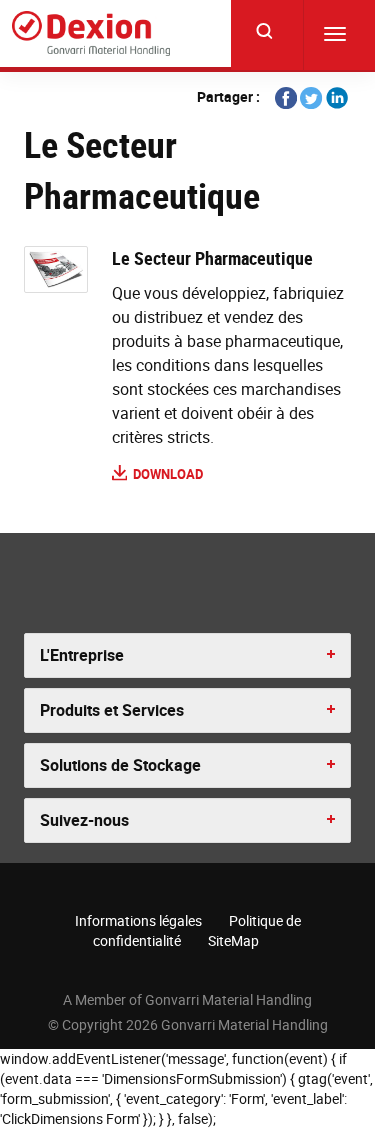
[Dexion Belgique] (91, 33)
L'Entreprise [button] (82, 655)
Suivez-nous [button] (84, 820)
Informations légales (138, 920)
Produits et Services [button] (112, 710)
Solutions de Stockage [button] (120, 765)
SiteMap (233, 940)
